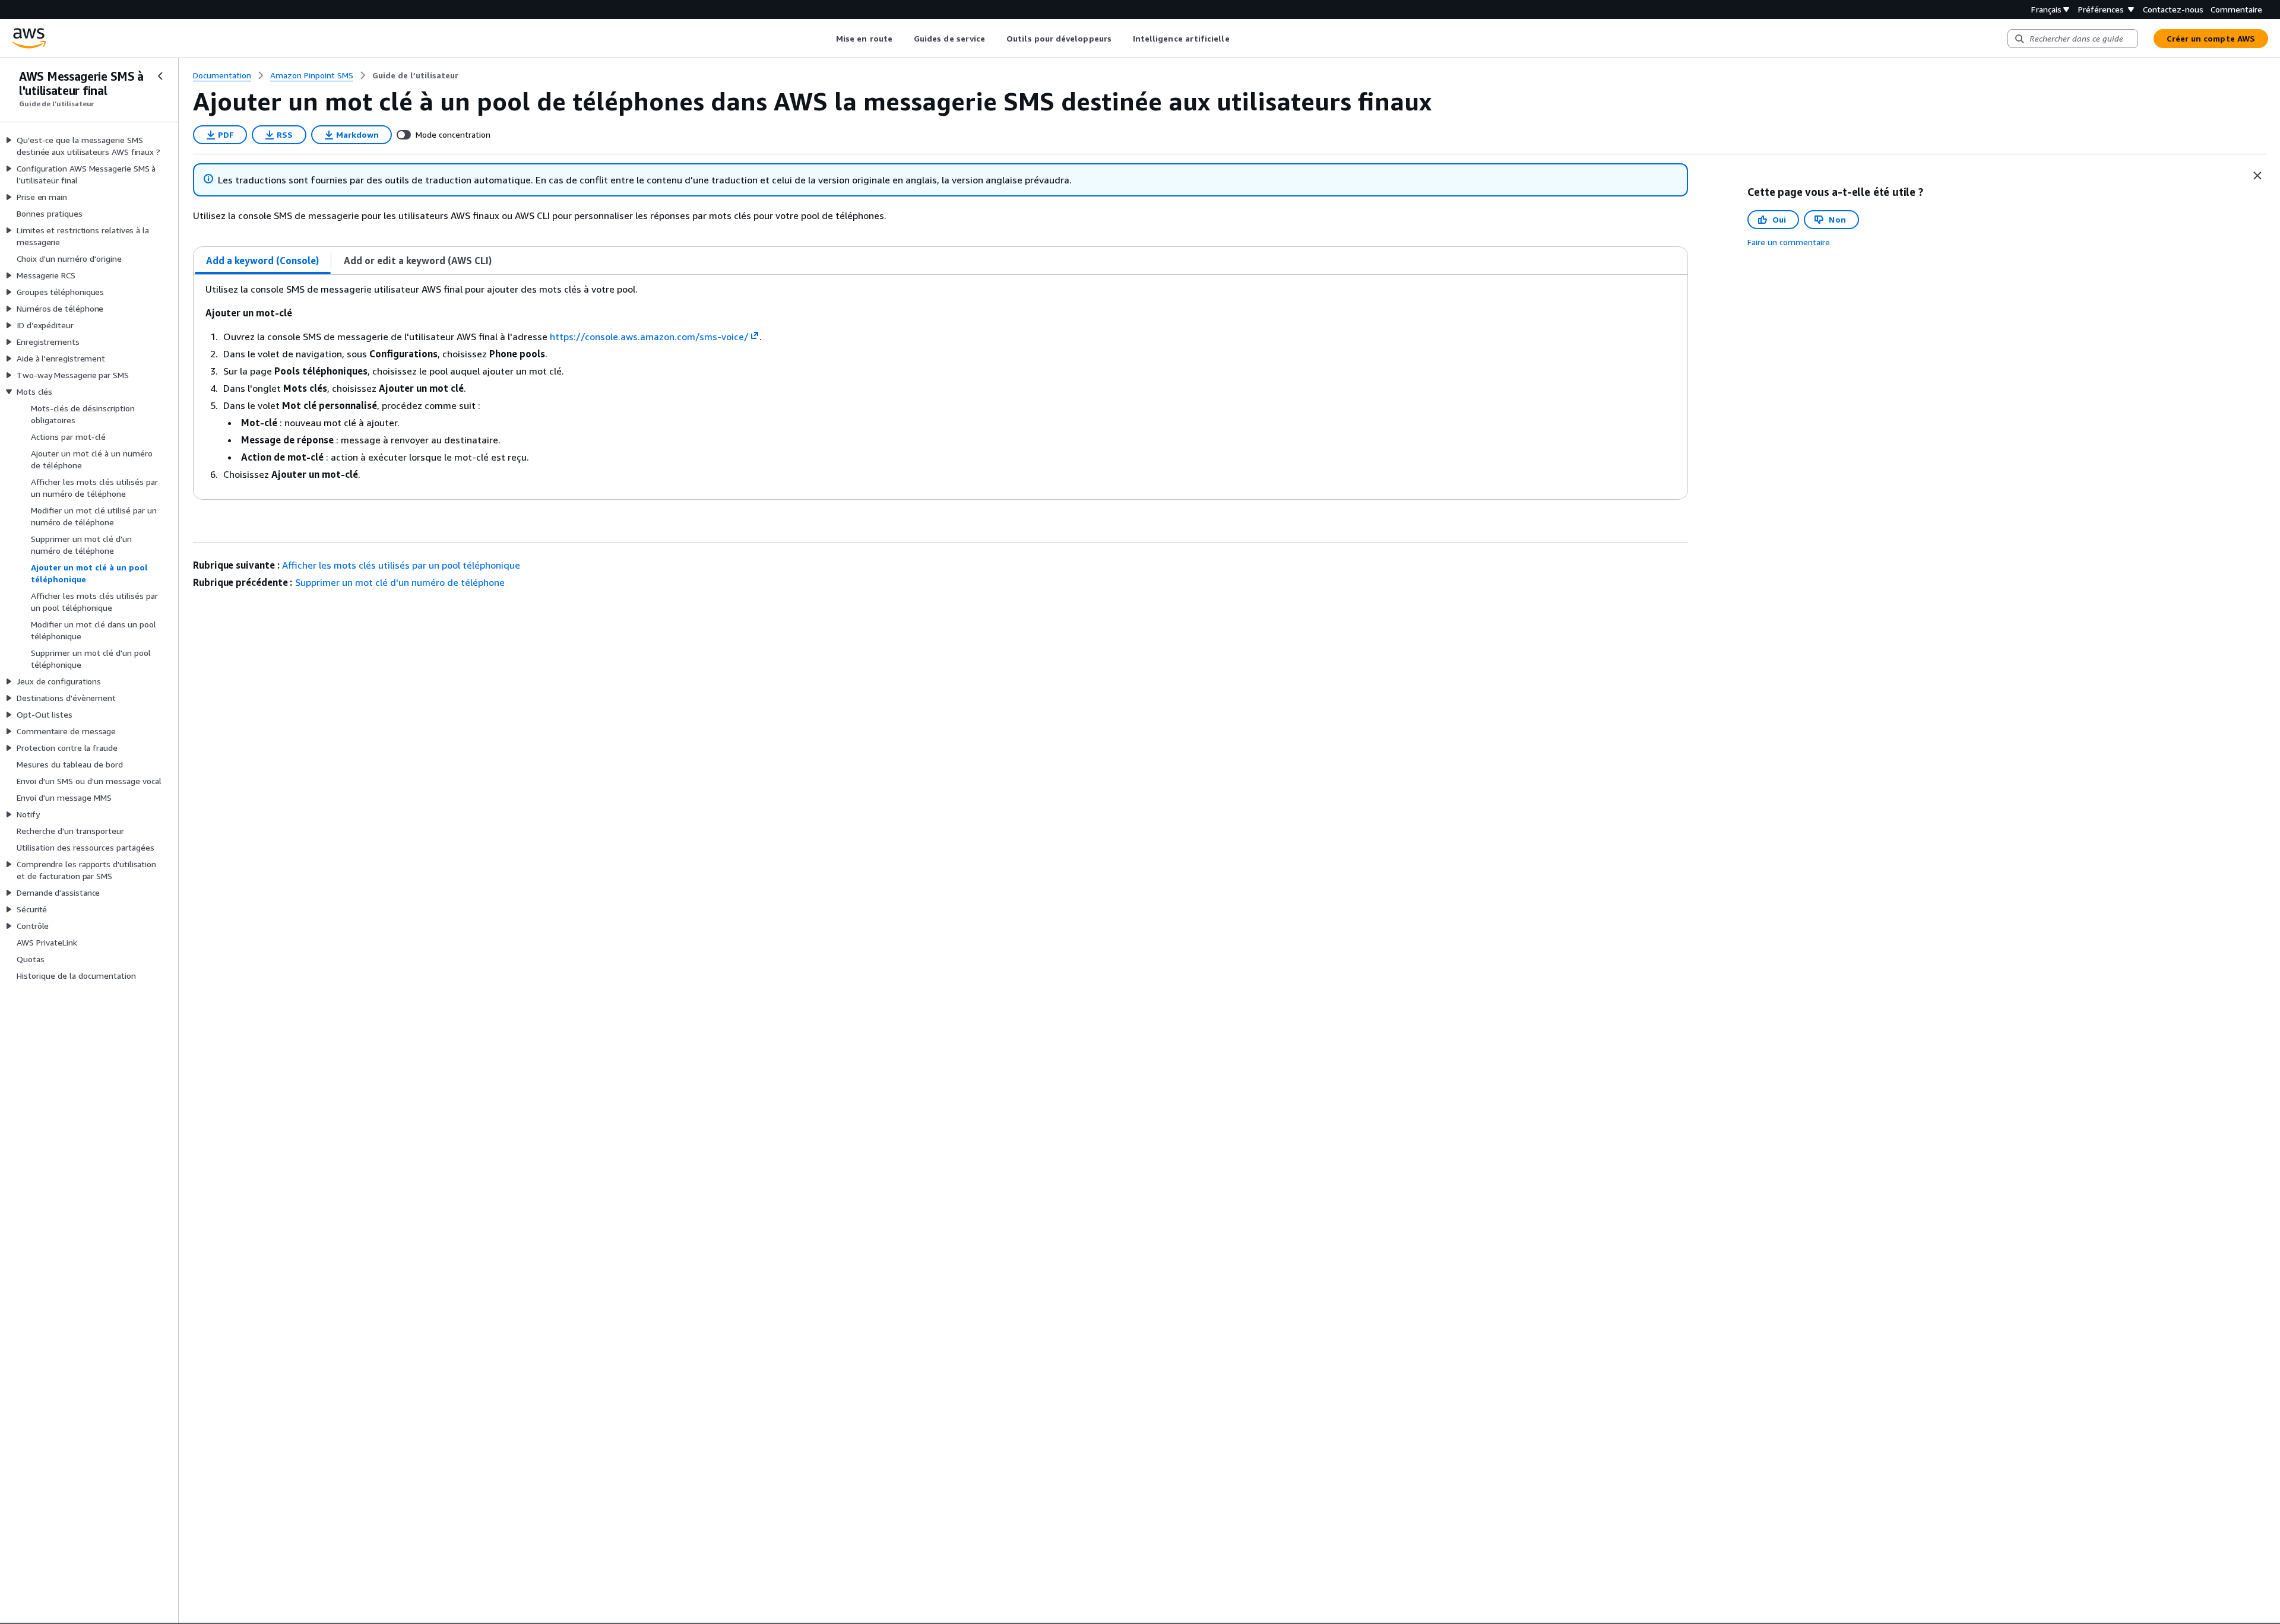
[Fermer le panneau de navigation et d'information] (2257, 176)
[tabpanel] (940, 387)
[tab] (263, 261)
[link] (415, 75)
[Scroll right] (1238, 39)
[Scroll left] (827, 39)
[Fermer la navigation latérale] (160, 76)
